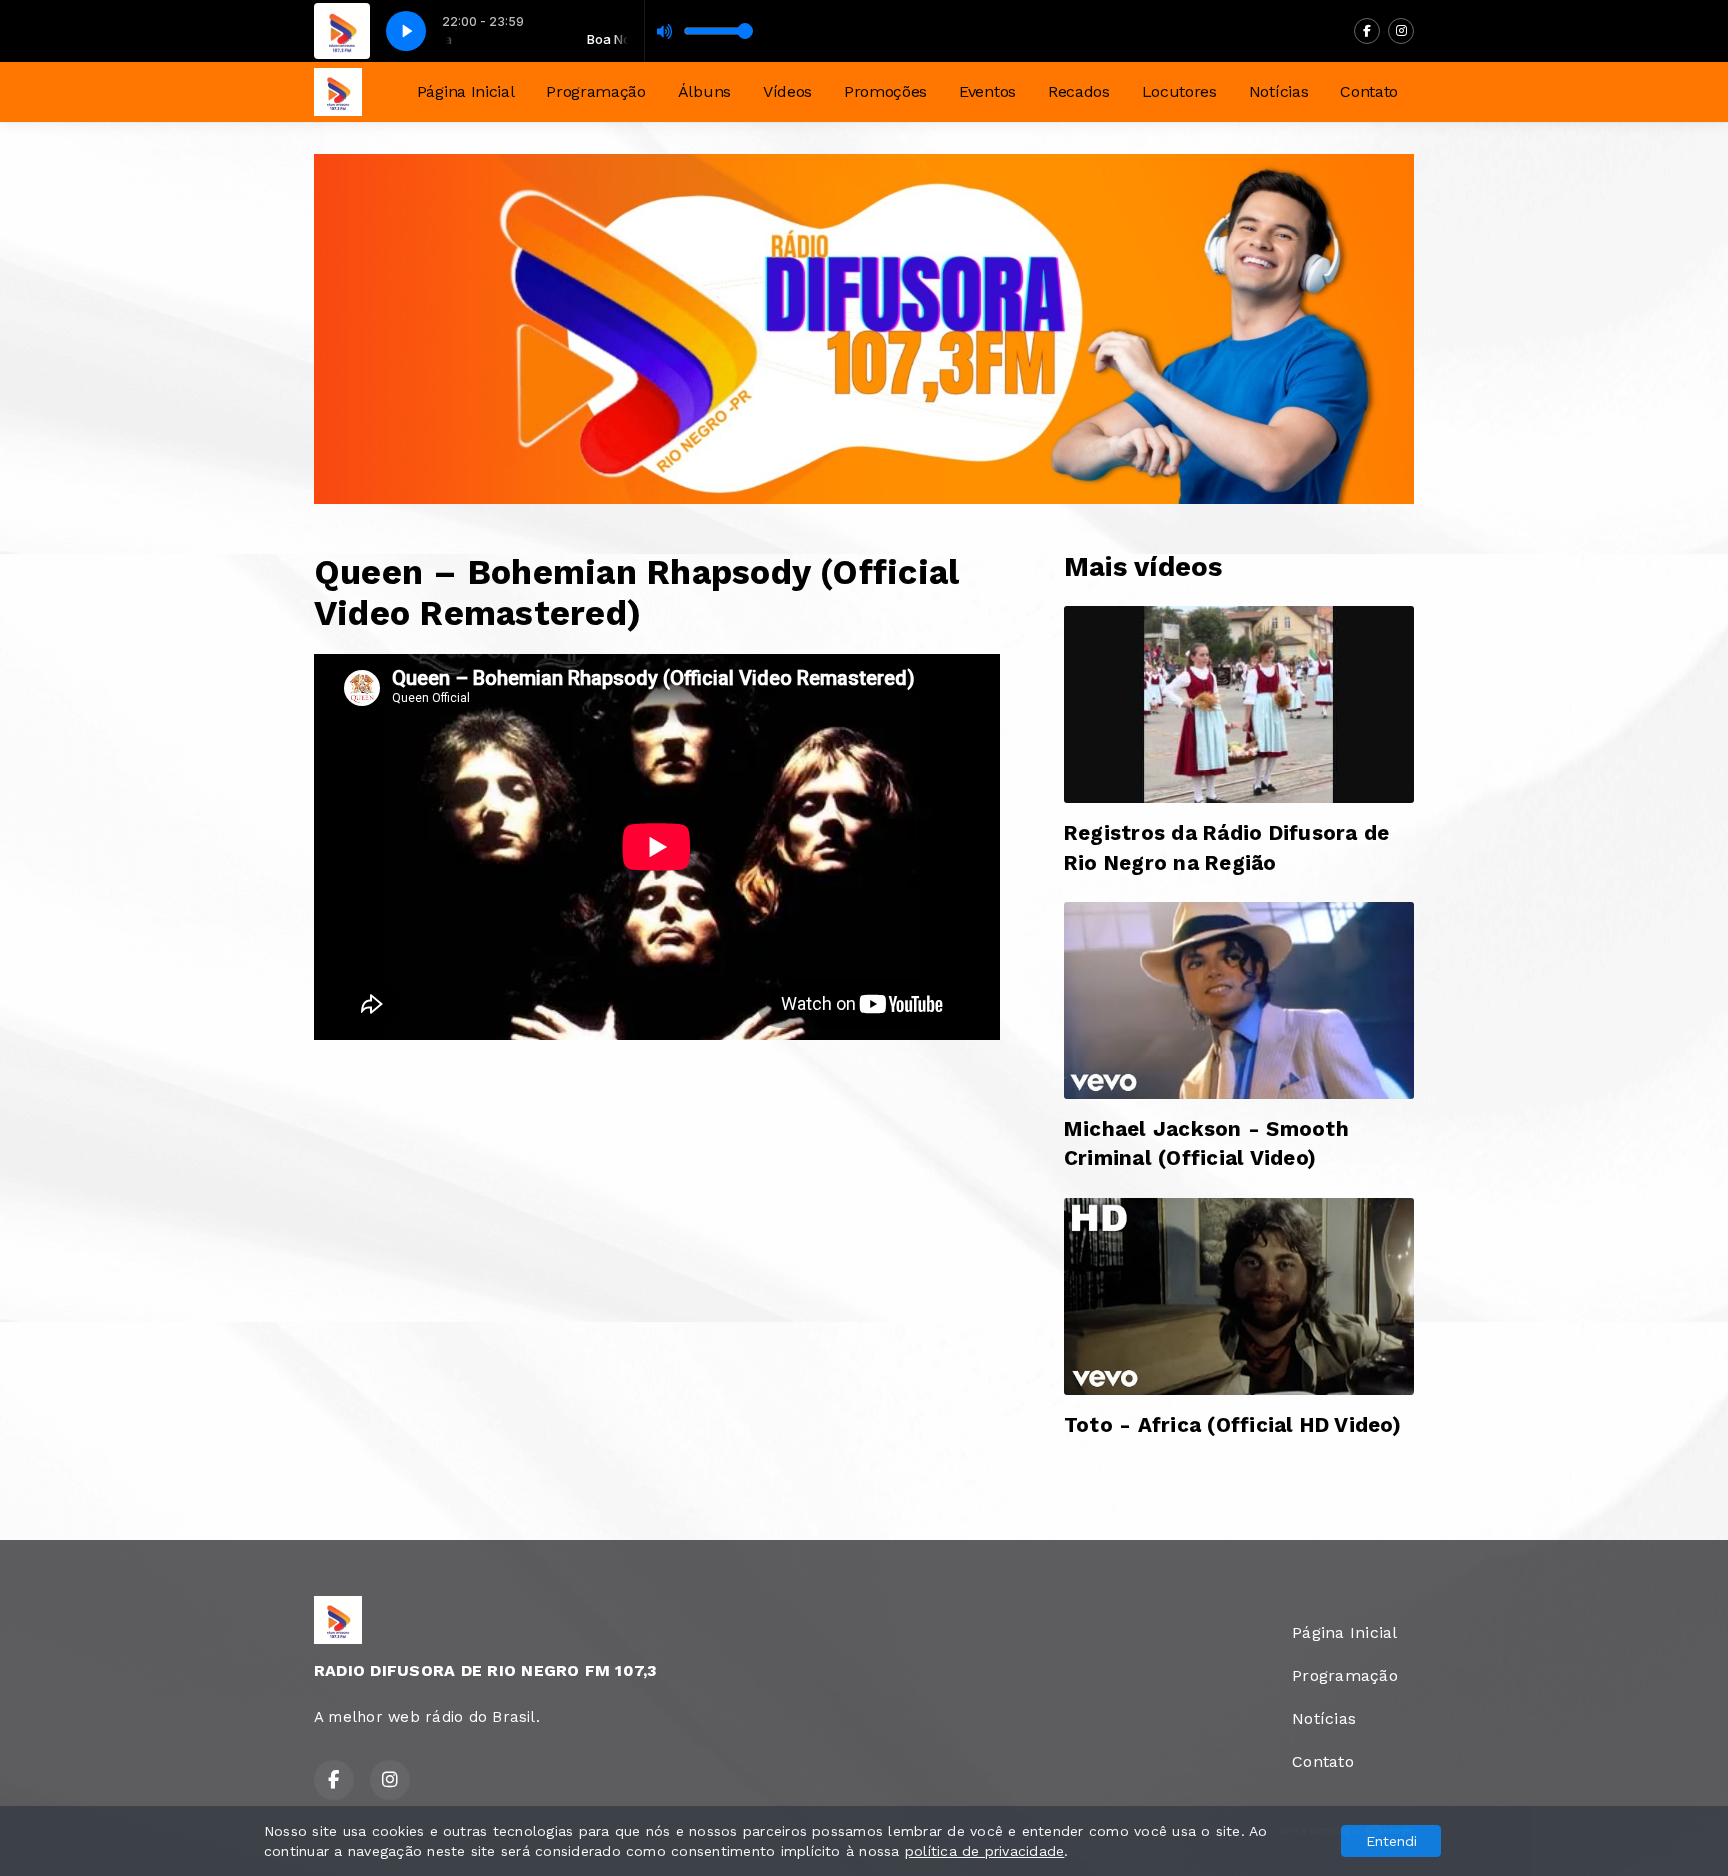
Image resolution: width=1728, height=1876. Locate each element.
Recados (1079, 91)
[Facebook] (1367, 31)
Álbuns (704, 91)
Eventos (987, 91)
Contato (1369, 91)
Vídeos (787, 91)
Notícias (1278, 91)
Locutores (1179, 91)
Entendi (1391, 1841)
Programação (595, 91)
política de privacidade (985, 1851)
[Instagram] (1401, 31)
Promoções (885, 91)
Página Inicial (466, 91)
